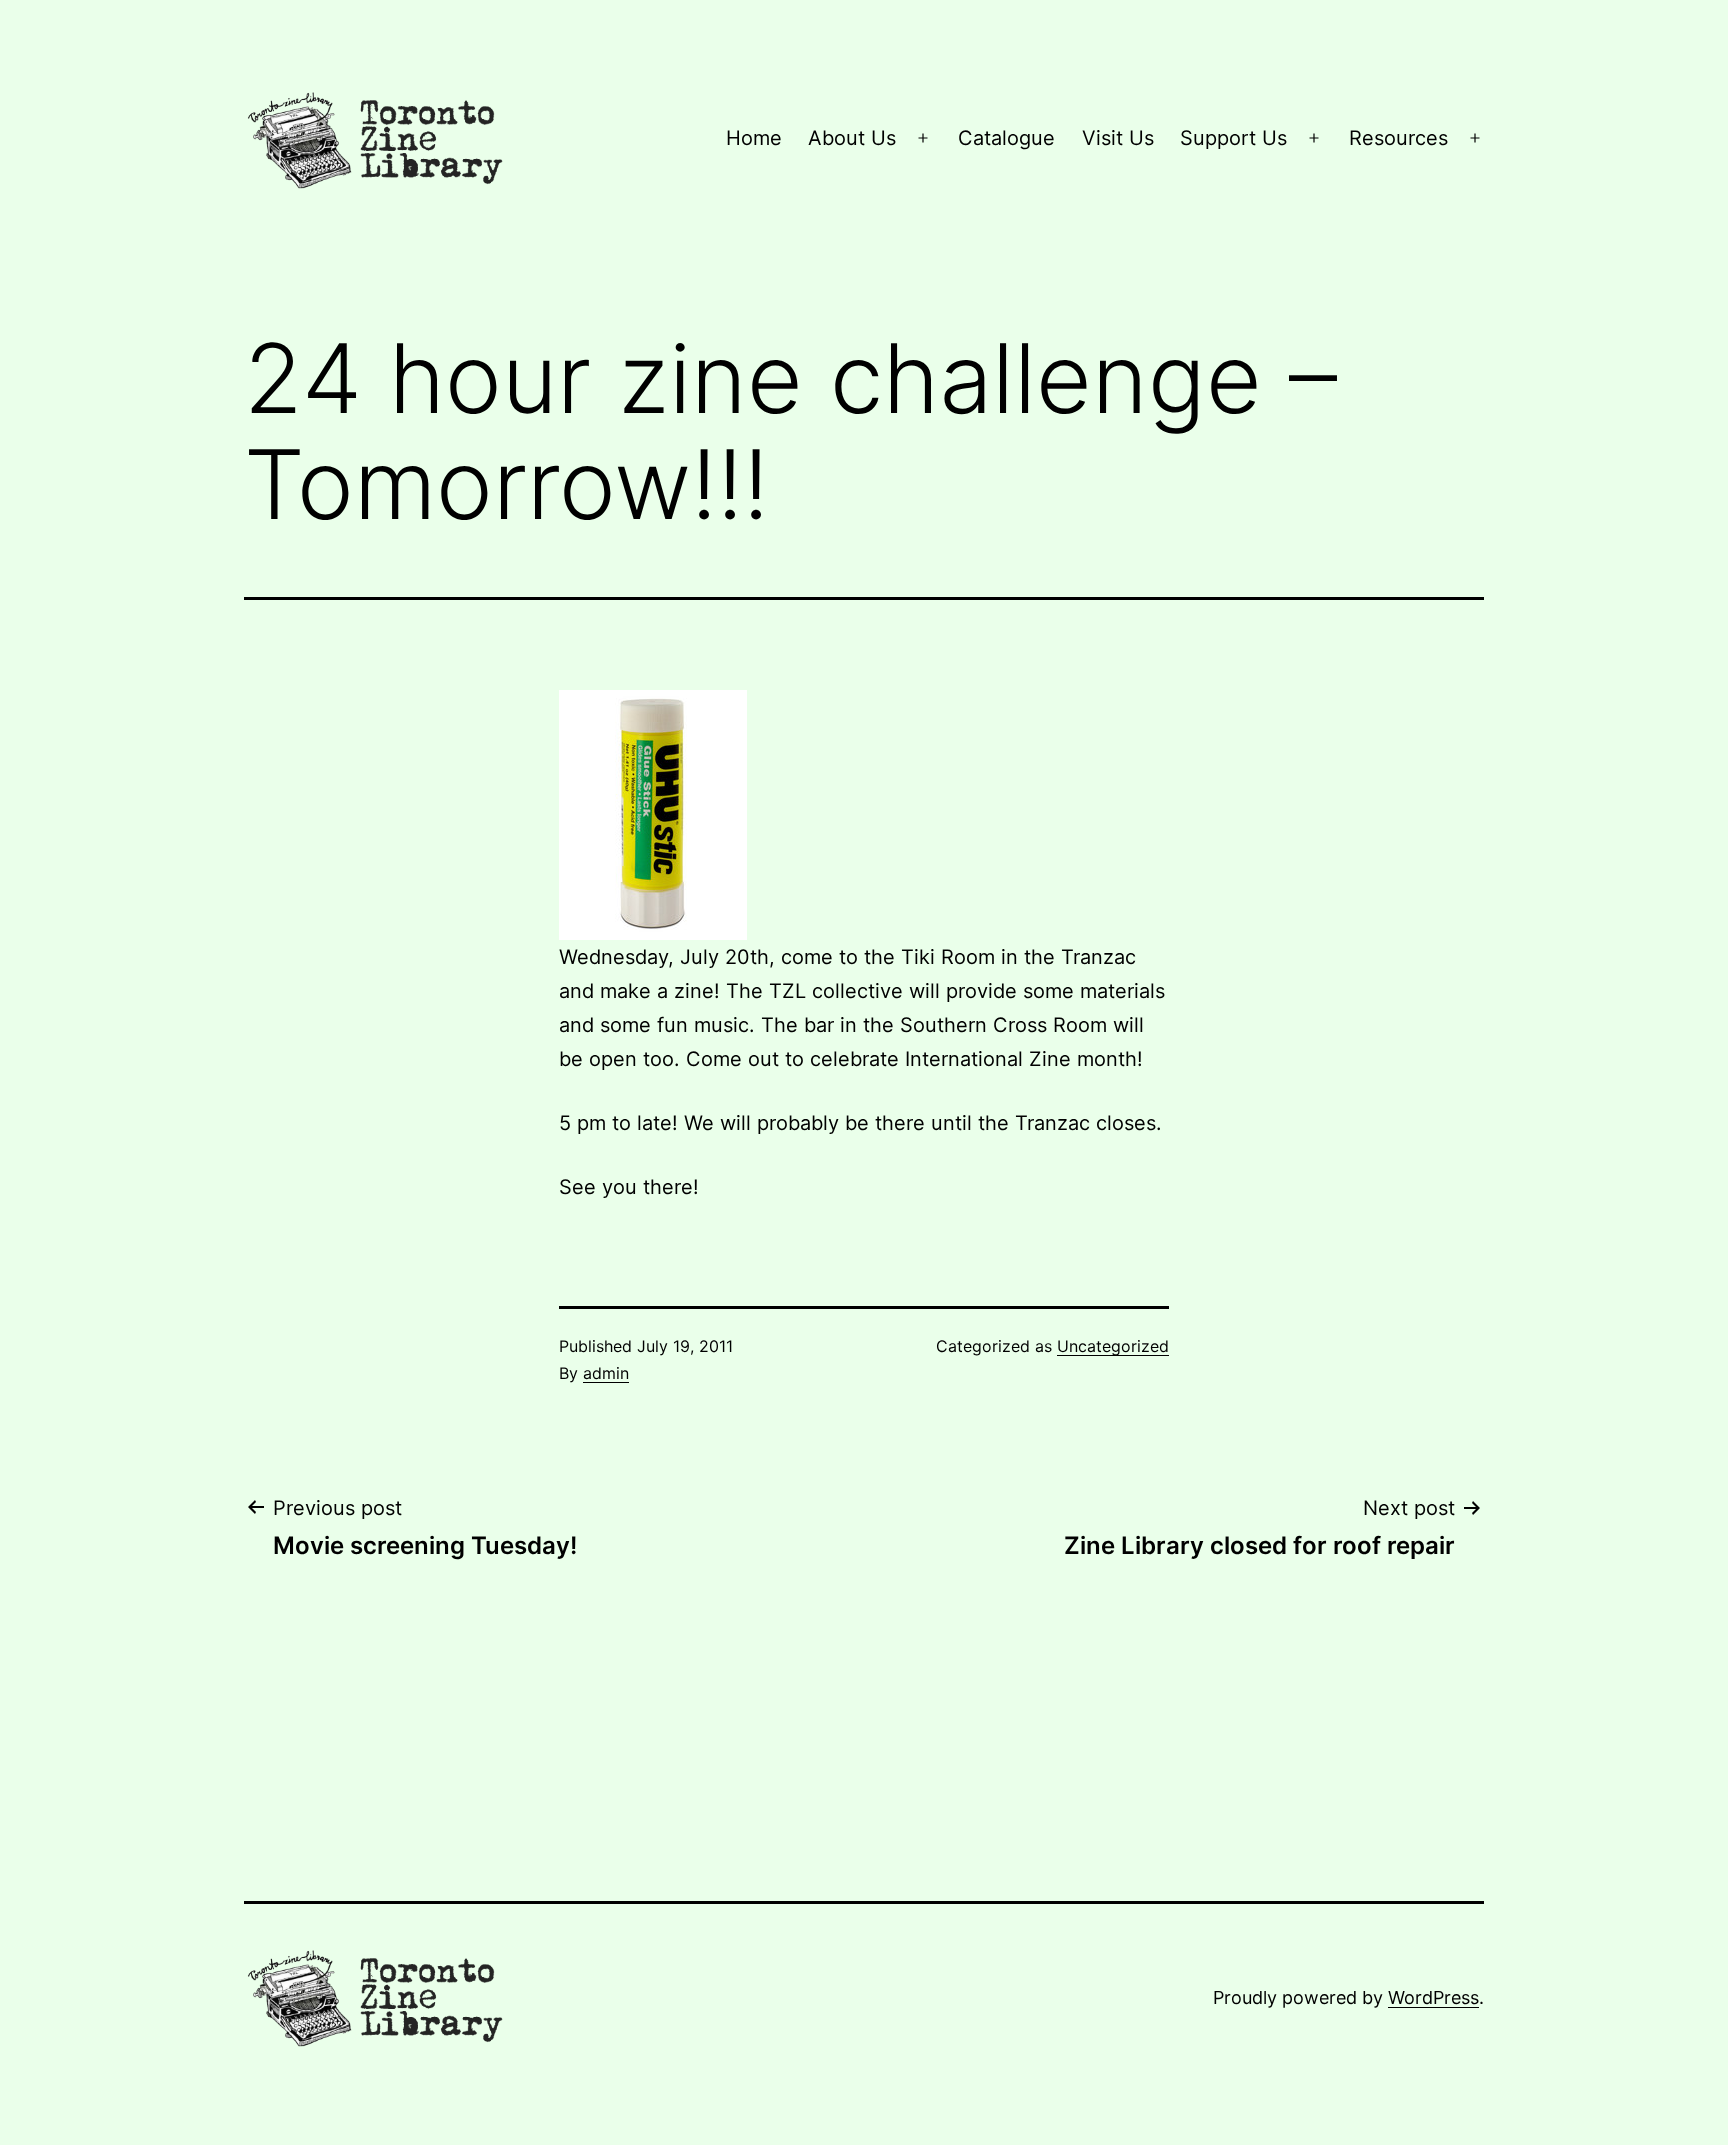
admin (606, 1373)
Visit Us (1118, 138)
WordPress (1433, 1997)
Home (754, 138)
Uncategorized (1113, 1346)
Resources (1398, 138)
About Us (852, 138)
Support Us (1233, 138)
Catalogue (1006, 138)
